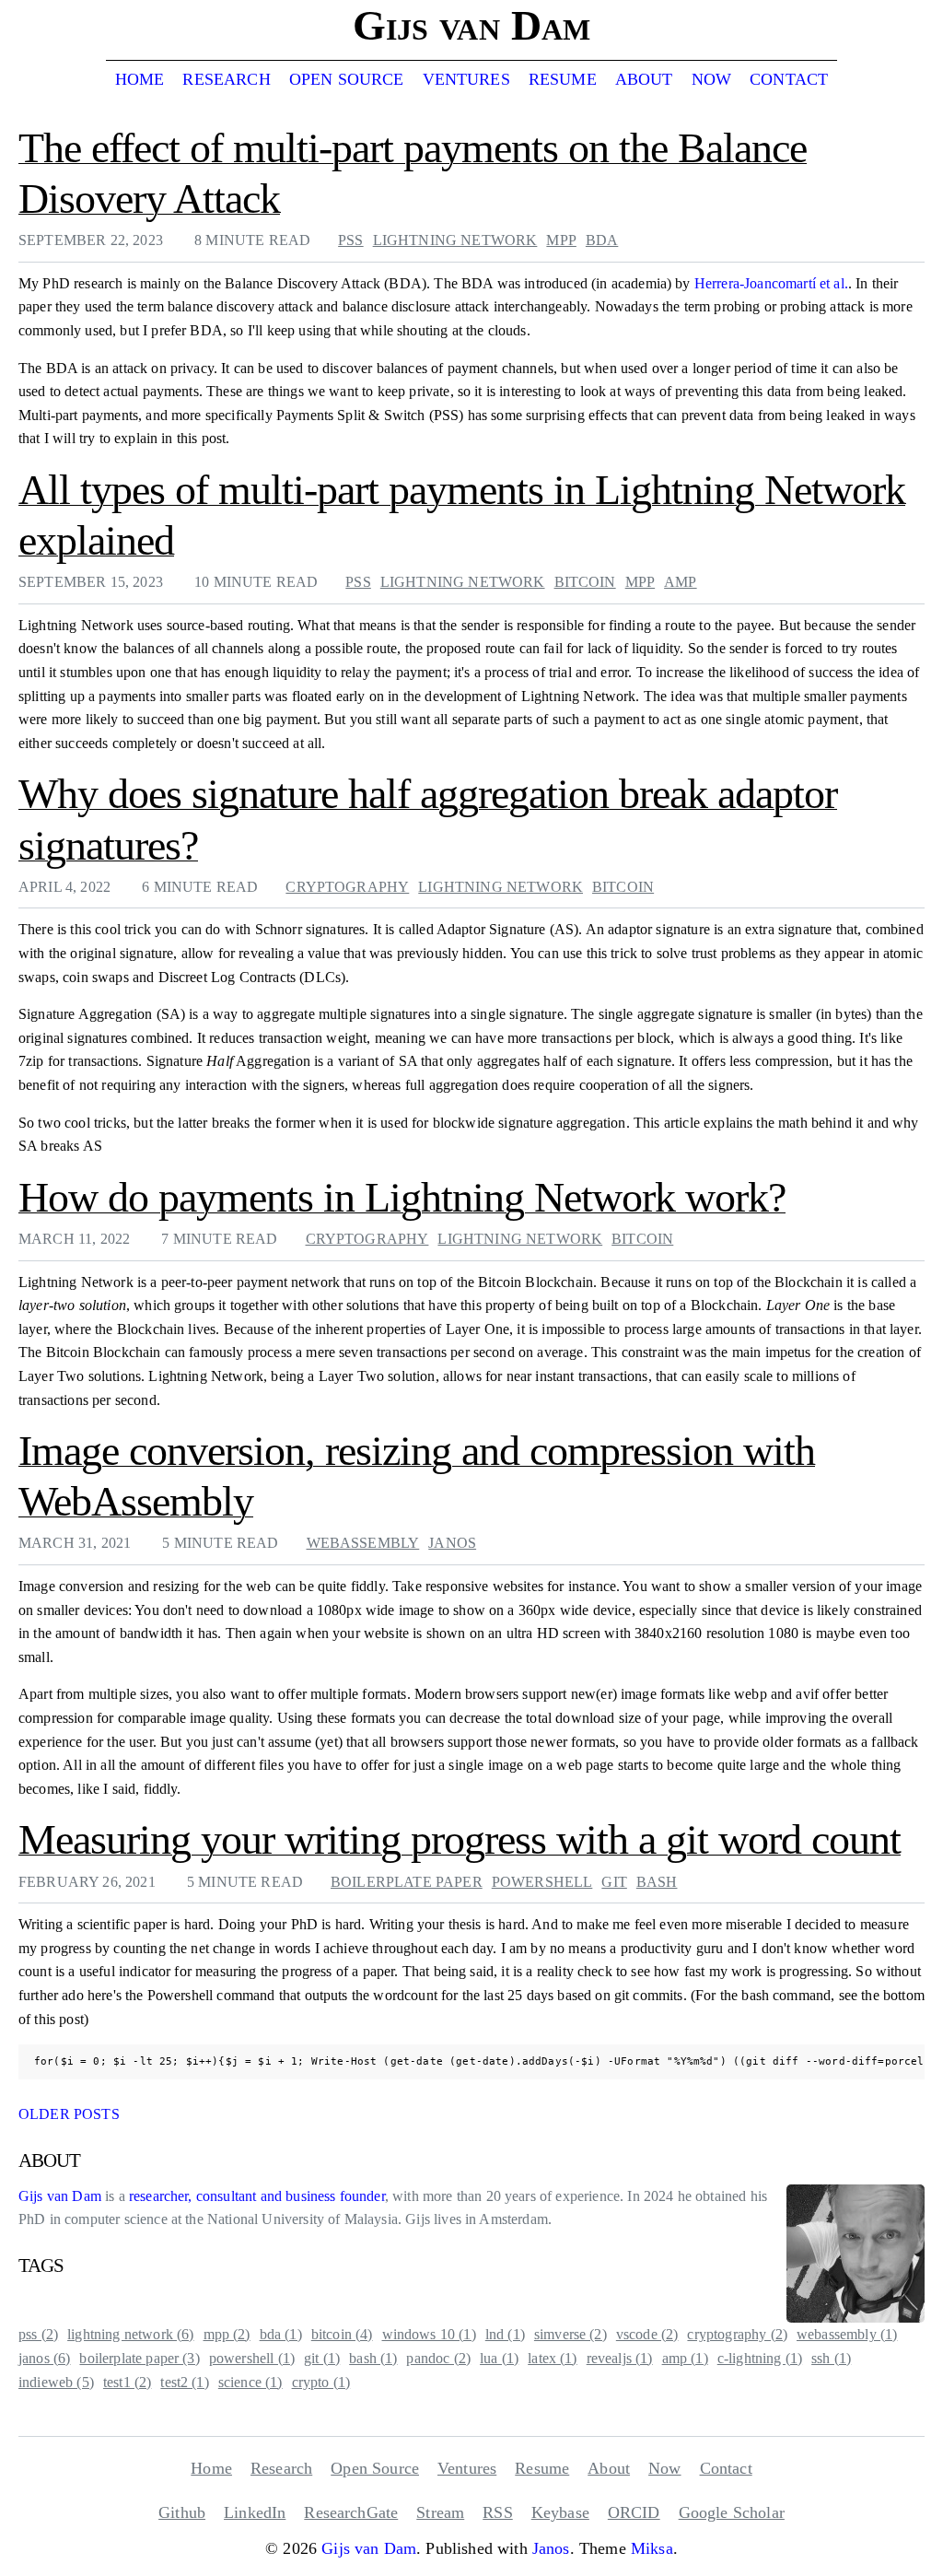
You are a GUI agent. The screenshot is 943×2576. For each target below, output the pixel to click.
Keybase (560, 2512)
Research (226, 79)
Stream (440, 2512)
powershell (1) (252, 2358)
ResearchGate (351, 2512)
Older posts (69, 2114)
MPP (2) (227, 2334)
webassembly (363, 1543)
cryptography (347, 887)
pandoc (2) (438, 2358)
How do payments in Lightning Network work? (402, 1197)
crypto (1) (321, 2382)
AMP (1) (685, 2358)
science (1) (250, 2382)
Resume (563, 79)
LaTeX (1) (552, 2358)
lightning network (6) (130, 2334)
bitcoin (585, 582)
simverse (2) (570, 2334)
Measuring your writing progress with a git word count (460, 1839)
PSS (350, 240)
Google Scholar (732, 2512)
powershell (542, 1882)
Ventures (466, 79)
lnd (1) (505, 2334)
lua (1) (499, 2358)
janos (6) (44, 2358)
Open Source (347, 79)
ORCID (634, 2512)
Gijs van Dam (60, 2196)
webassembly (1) (847, 2334)
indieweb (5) (56, 2382)
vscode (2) (647, 2334)
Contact (789, 79)
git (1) (322, 2358)
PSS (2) (38, 2334)
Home (140, 79)
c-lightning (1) (760, 2358)
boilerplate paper (407, 1882)
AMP (680, 582)
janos (452, 1543)
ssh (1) (831, 2358)
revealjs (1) (620, 2358)
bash (657, 1882)
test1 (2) (127, 2382)
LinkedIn (255, 2512)
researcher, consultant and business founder (257, 2196)
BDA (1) (281, 2334)
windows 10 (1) (429, 2334)
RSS (497, 2512)
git (614, 1882)
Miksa (652, 2548)
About (644, 79)
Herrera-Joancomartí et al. (771, 283)
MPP (561, 240)
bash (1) (373, 2358)
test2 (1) (184, 2382)
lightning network (455, 240)
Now (711, 79)
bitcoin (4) (342, 2334)
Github (182, 2512)
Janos (551, 2548)
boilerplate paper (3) (139, 2358)
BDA (602, 240)
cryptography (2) (737, 2334)
